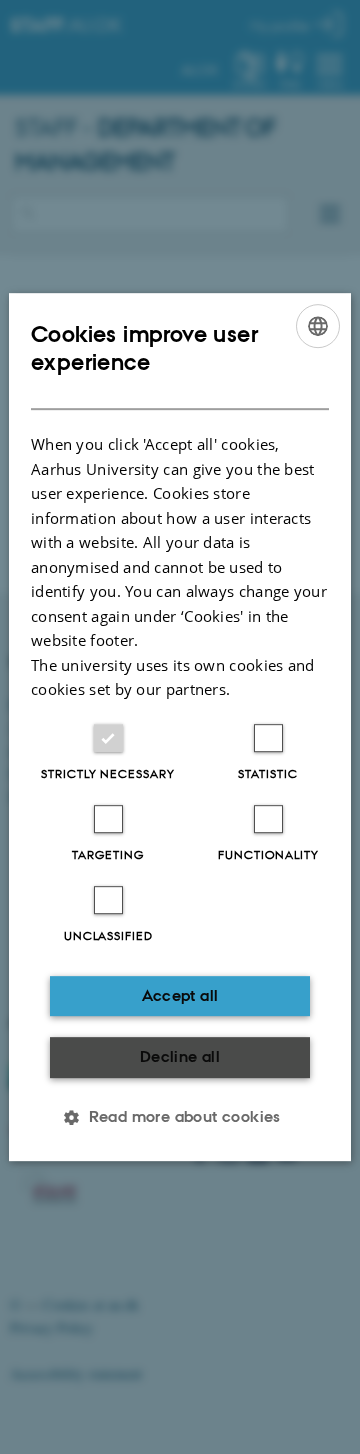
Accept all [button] (180, 995)
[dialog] (180, 727)
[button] (180, 1117)
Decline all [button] (180, 1056)
